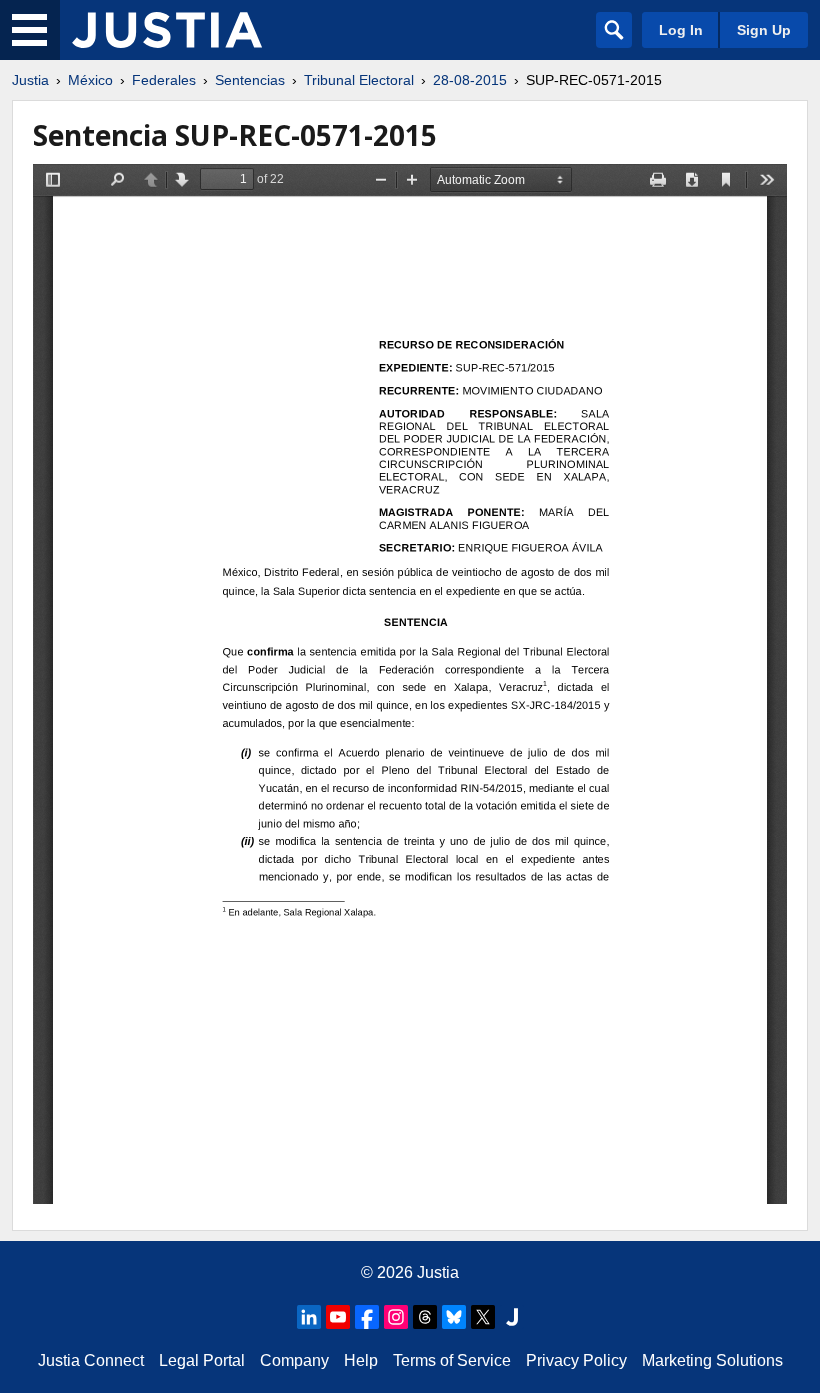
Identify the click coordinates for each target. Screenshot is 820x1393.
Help (361, 1360)
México (90, 80)
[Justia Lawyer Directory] (512, 1317)
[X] (483, 1317)
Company (294, 1360)
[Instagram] (396, 1317)
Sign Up (764, 30)
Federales (164, 80)
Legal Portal (202, 1360)
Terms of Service (452, 1360)
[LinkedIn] (309, 1317)
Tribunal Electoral (359, 80)
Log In (681, 30)
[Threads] (425, 1317)
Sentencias (250, 80)
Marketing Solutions (712, 1360)
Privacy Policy (576, 1360)
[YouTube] (338, 1317)
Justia (30, 80)
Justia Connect (91, 1360)
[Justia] (167, 30)
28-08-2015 (470, 80)
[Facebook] (367, 1317)
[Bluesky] (454, 1317)
